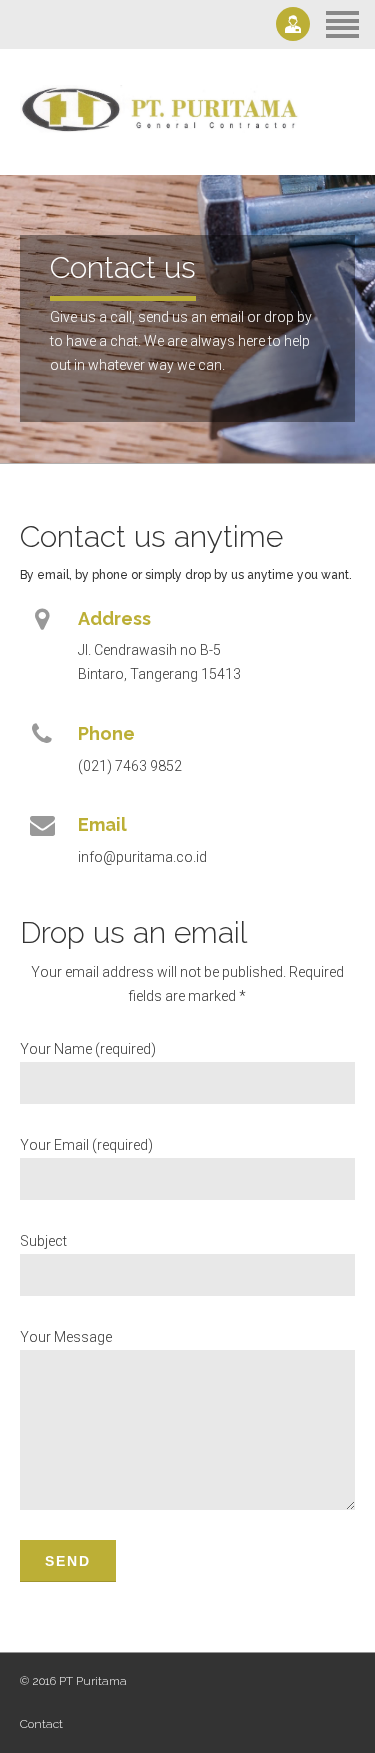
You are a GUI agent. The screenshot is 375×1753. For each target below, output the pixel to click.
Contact (41, 1724)
